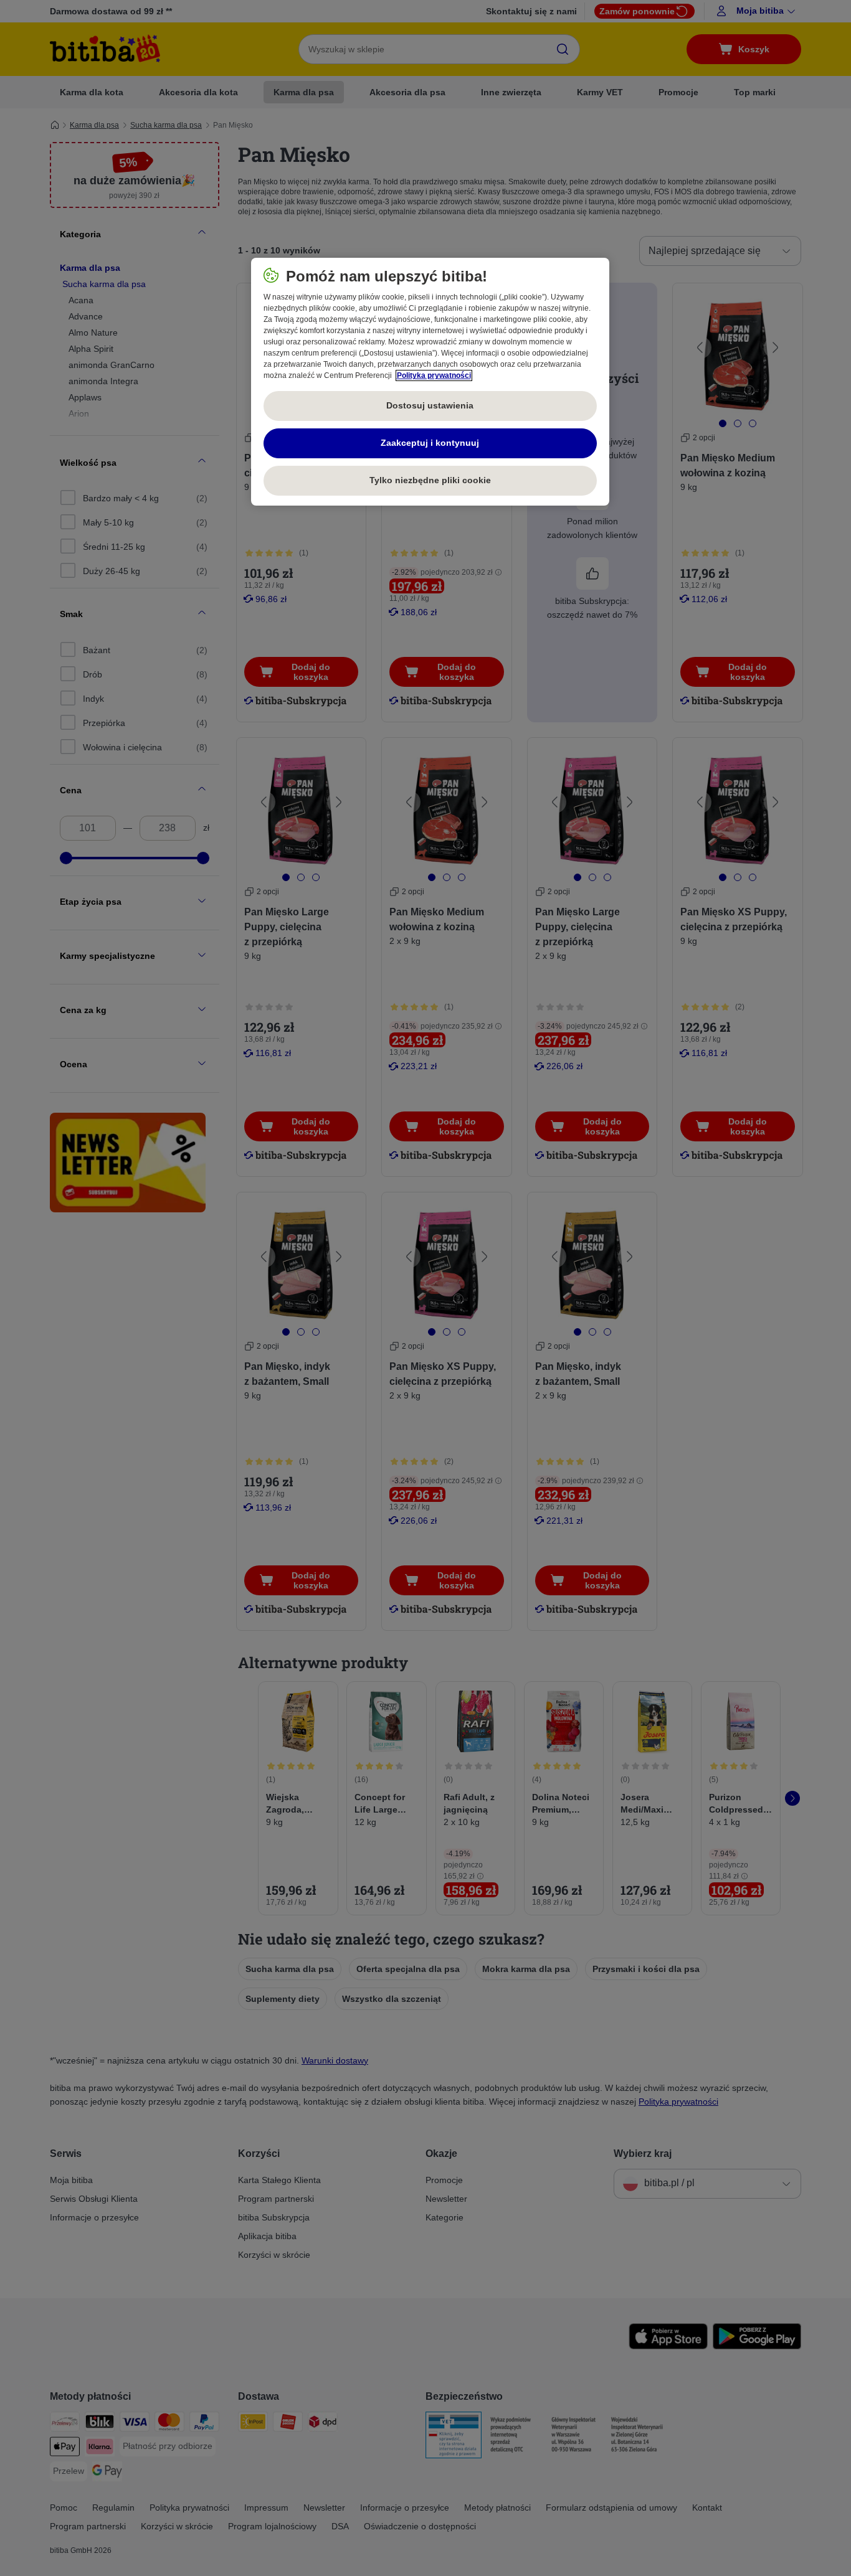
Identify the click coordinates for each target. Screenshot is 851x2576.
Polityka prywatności (434, 375)
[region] (430, 382)
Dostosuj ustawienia (430, 405)
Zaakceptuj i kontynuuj (430, 443)
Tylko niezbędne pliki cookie (430, 480)
